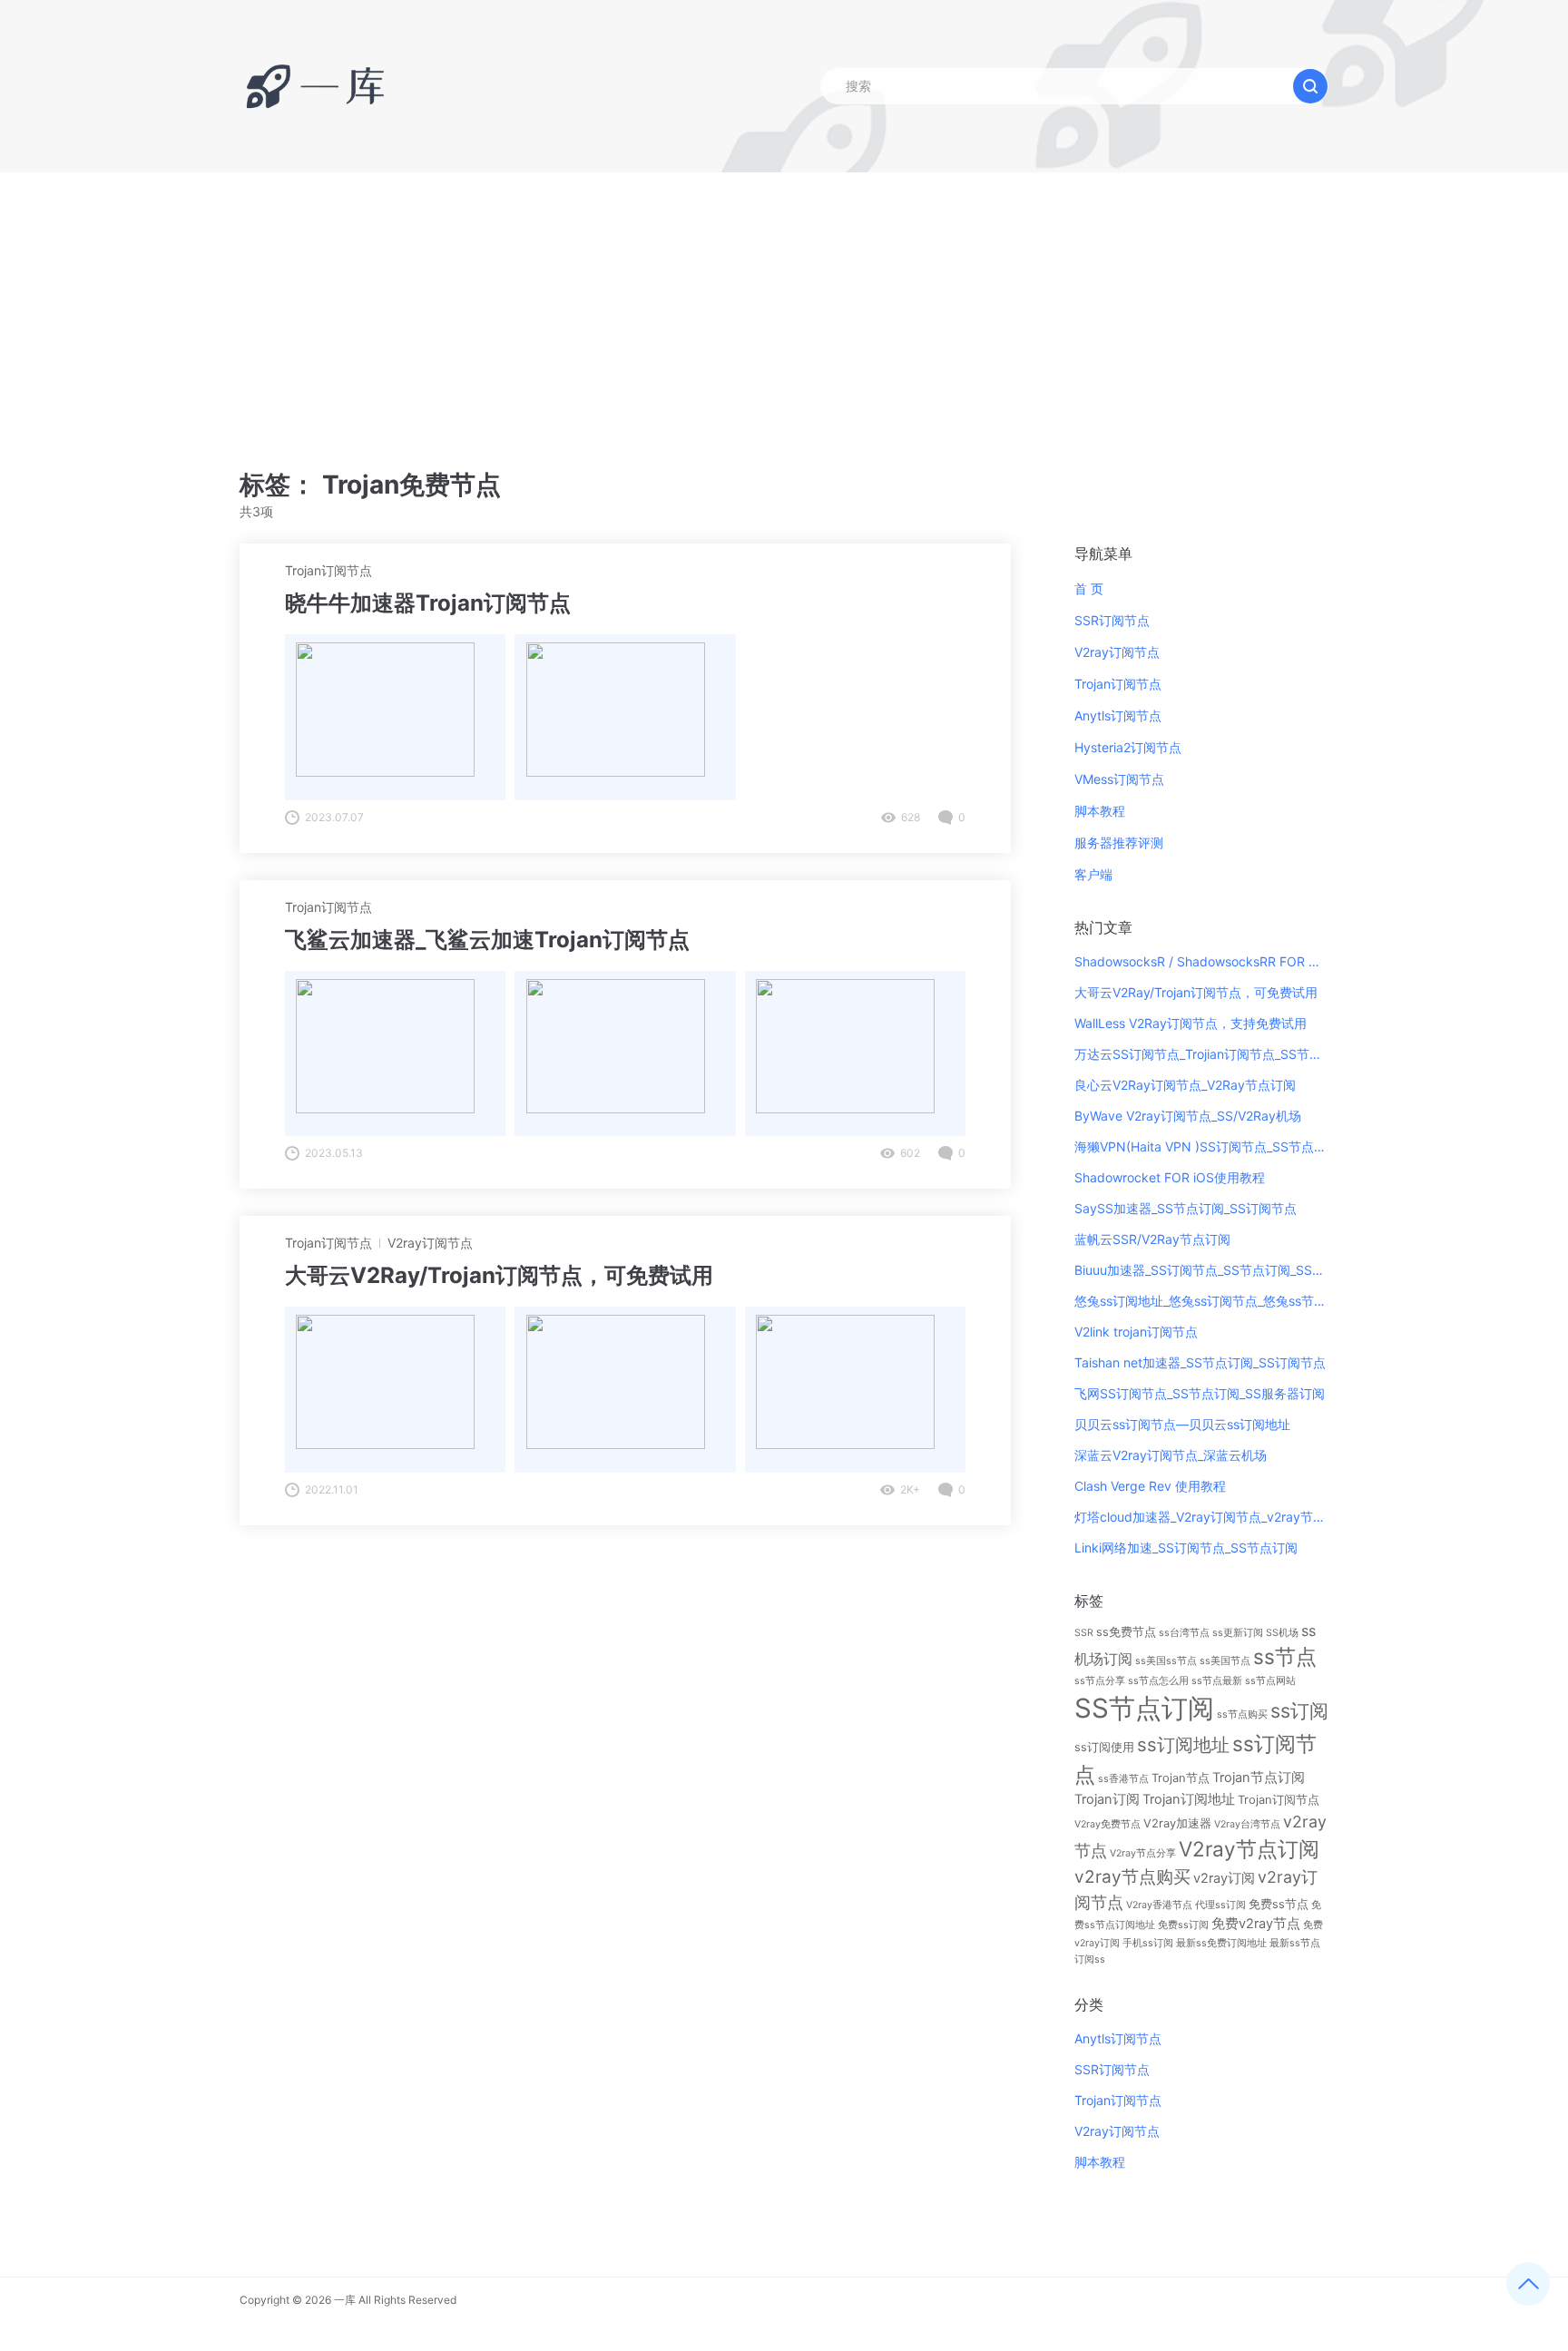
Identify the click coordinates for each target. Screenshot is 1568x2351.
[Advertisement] (784, 309)
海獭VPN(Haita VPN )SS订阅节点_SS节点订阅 (1201, 1146)
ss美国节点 (1225, 1661)
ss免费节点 (1126, 1631)
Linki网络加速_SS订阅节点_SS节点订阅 (1186, 1548)
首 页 (1089, 588)
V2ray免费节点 (1107, 1824)
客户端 (1093, 874)
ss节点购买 (1242, 1714)
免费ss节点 (1279, 1904)
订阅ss (1090, 1959)
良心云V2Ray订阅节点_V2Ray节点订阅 (1185, 1085)
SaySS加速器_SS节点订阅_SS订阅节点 (1186, 1208)
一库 (345, 2300)
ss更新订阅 (1238, 1633)
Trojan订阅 (1107, 1799)
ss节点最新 (1217, 1681)
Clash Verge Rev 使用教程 (1150, 1486)
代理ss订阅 (1220, 1905)
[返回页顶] (1528, 2284)
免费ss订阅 (1183, 1925)
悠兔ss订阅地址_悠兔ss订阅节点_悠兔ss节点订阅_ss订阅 (1201, 1301)
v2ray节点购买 (1132, 1877)
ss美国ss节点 (1166, 1661)
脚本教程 (1100, 811)
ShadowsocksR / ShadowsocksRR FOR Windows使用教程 (1201, 961)
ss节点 (1285, 1656)
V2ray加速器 (1177, 1823)
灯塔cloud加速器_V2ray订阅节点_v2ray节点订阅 (1201, 1517)
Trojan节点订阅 (1259, 1778)
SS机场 (1282, 1633)
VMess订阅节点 (1119, 779)
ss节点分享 (1100, 1681)
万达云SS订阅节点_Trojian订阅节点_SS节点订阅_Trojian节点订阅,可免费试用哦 (1201, 1054)
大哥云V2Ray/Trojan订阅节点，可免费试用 (1196, 992)
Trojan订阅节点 (328, 570)
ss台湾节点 (1184, 1633)
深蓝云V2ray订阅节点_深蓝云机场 (1171, 1455)
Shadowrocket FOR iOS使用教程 (1170, 1177)
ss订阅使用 (1104, 1747)
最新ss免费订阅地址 (1221, 1943)
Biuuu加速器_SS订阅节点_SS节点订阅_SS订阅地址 (1201, 1270)
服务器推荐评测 (1119, 842)
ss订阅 (1299, 1710)
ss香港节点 (1123, 1779)
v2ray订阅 (1224, 1878)
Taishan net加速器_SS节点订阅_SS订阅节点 (1200, 1362)
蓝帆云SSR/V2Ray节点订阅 (1152, 1239)
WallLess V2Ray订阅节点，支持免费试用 (1191, 1023)
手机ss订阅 (1148, 1943)
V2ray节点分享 (1143, 1853)
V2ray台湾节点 (1247, 1824)
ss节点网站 (1270, 1681)
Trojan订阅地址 (1189, 1799)
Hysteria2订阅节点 (1128, 747)
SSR (1084, 1633)
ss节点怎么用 (1158, 1681)
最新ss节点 (1295, 1943)
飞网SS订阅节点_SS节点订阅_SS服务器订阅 (1200, 1393)
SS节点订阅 (1144, 1708)
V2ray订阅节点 (430, 1243)
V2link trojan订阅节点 (1136, 1332)
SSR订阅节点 (1112, 620)
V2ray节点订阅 (1249, 1849)
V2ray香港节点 (1159, 1905)
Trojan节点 (1181, 1778)
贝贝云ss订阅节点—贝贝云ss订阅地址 (1182, 1424)
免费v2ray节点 (1256, 1924)
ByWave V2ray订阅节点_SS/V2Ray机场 (1188, 1116)
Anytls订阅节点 (1118, 715)
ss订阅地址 (1183, 1744)
